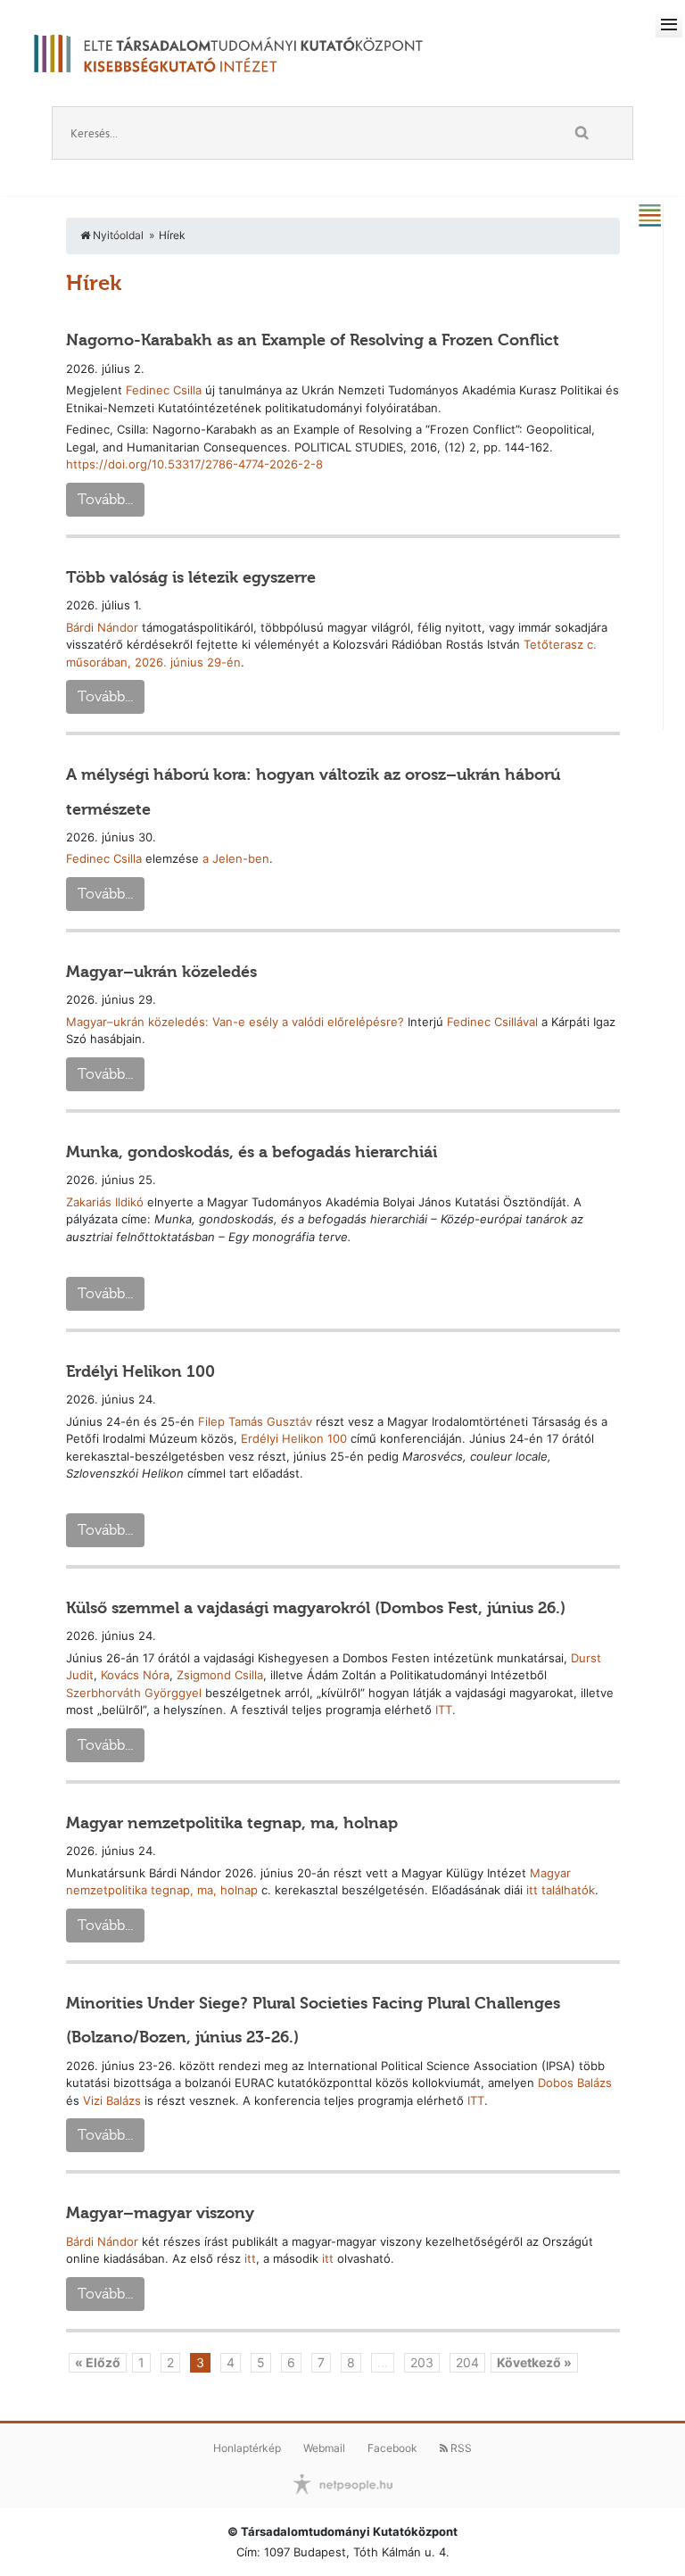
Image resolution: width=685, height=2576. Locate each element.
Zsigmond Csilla (220, 1675)
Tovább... (105, 499)
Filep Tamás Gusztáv (255, 1421)
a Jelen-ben (236, 858)
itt (250, 2258)
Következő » (534, 2362)
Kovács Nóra (135, 1675)
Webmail (324, 2448)
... (383, 2362)
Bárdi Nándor (102, 627)
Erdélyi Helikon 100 (140, 1371)
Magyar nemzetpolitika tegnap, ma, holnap (232, 1823)
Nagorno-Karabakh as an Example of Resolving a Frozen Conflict (313, 340)
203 (422, 2362)
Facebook (392, 2448)
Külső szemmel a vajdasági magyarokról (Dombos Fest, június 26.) (316, 1608)
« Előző (98, 2362)
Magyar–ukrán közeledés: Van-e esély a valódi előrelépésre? (237, 1022)
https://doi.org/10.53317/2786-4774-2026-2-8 (194, 464)
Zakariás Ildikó (105, 1202)
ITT (444, 1710)
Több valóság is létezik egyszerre (191, 577)
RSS (460, 2448)
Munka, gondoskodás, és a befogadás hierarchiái (252, 1152)
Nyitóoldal (117, 235)
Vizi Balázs (112, 2100)
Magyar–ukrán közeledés (161, 972)
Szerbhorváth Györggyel (134, 1693)
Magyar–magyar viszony (160, 2213)
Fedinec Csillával (492, 1022)
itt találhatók (561, 1890)
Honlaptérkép (247, 2448)
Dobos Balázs (575, 2083)
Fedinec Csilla (164, 390)
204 (467, 2362)
